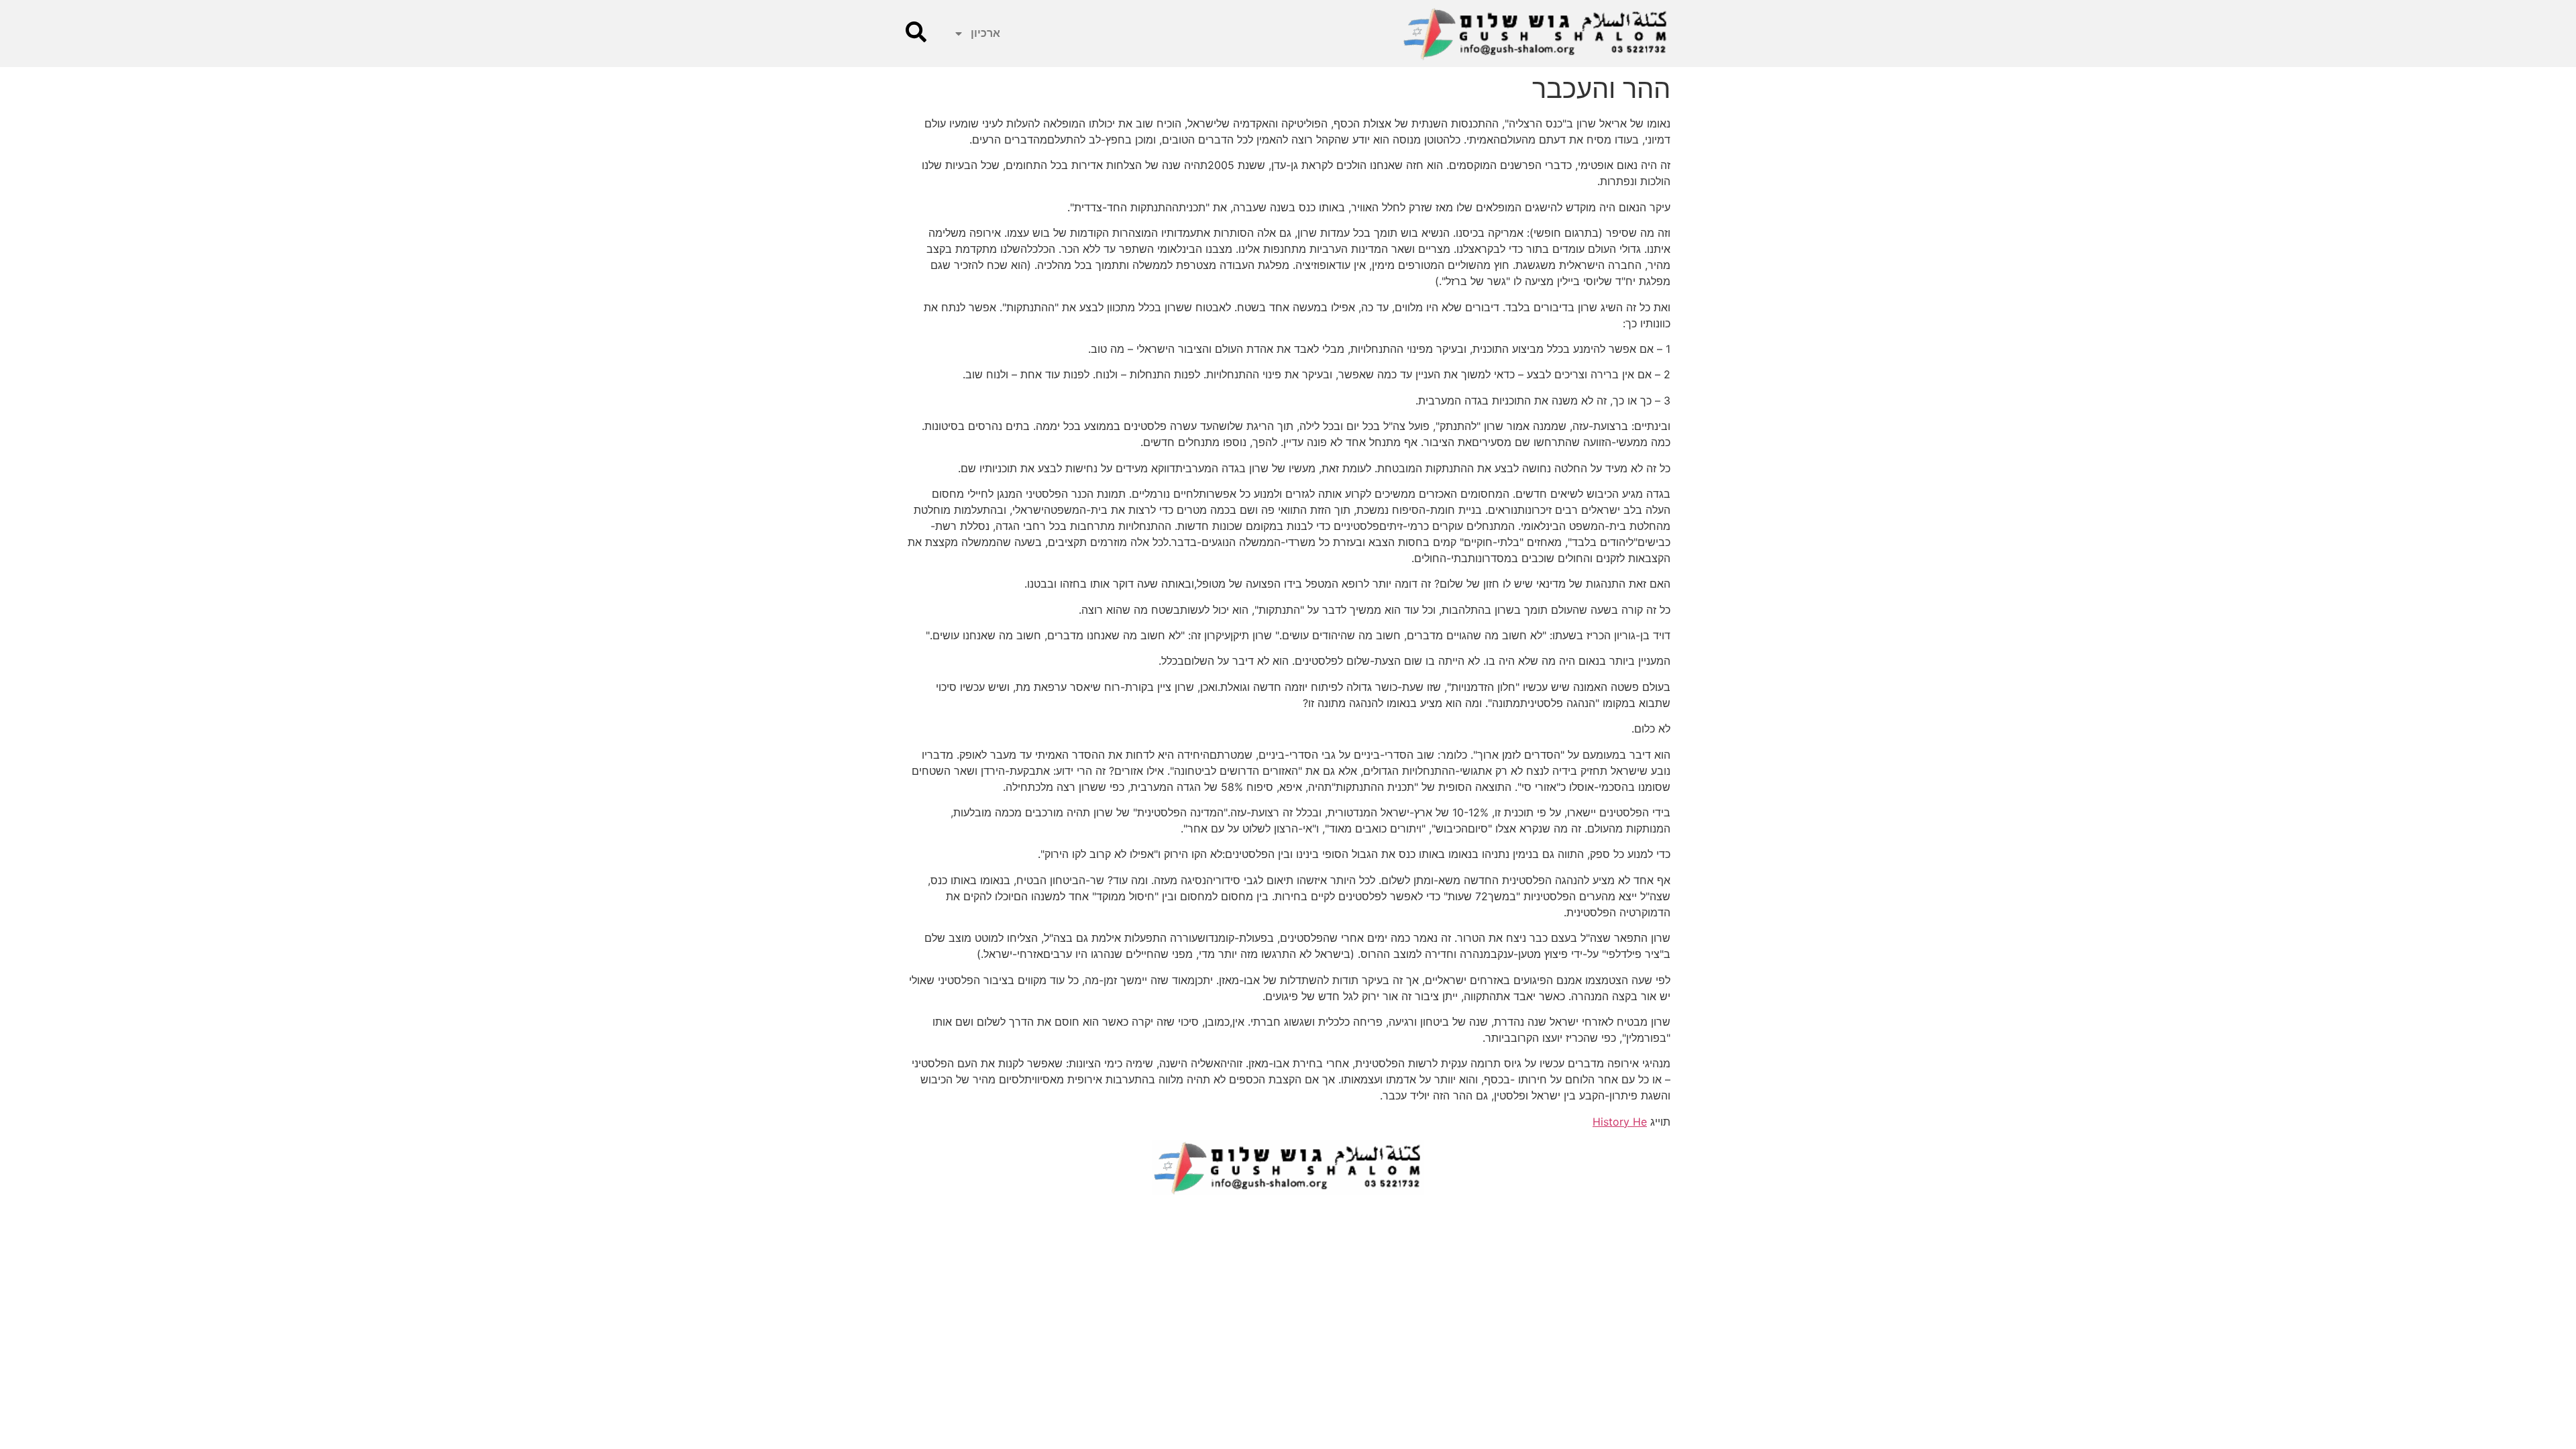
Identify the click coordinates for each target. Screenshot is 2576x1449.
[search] (916, 32)
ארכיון (985, 33)
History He (1620, 1122)
